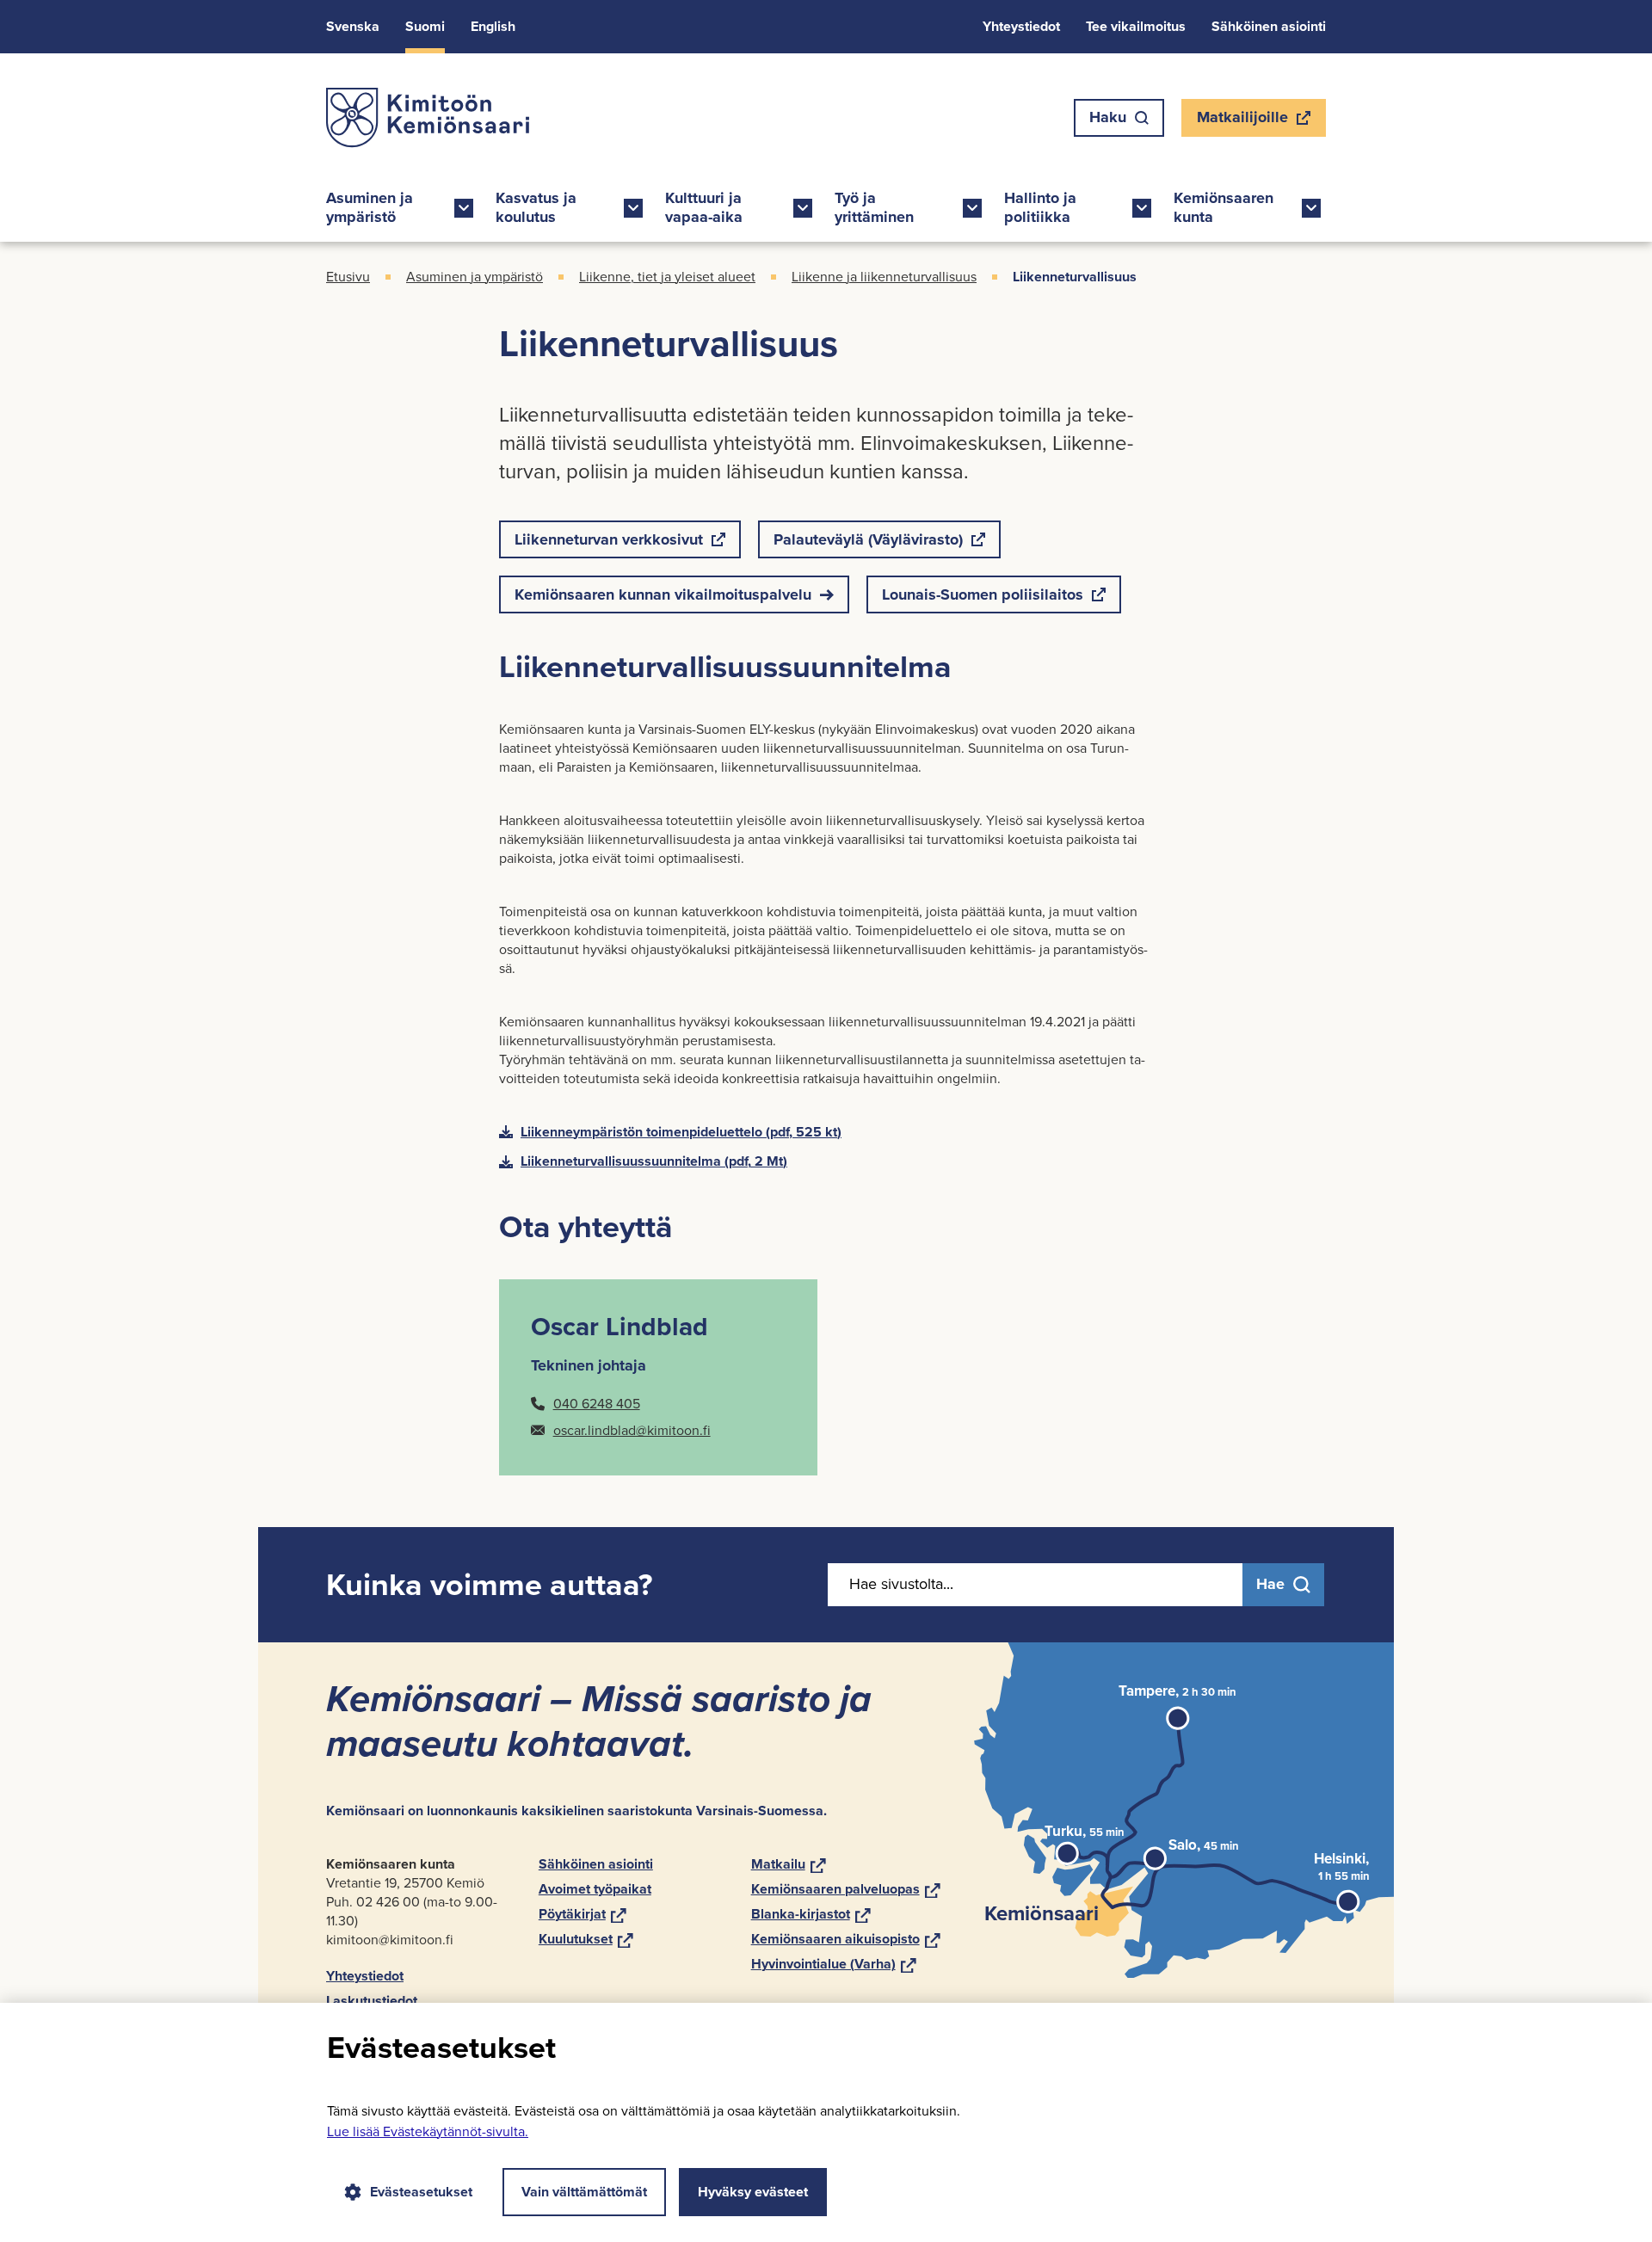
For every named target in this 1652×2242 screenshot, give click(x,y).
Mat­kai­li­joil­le (1242, 121)
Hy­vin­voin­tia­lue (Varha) (834, 1964)
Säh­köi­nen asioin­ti (1269, 26)
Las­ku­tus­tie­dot (372, 2001)
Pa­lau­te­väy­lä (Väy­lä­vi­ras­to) (868, 543)
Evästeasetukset (421, 2192)
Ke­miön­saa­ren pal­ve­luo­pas (846, 1889)
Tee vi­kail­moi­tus (1136, 26)
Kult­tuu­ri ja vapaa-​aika (704, 207)
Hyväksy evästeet (753, 2192)
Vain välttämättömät (584, 2192)
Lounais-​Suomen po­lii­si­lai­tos (982, 598)
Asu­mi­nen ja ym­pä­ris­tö (370, 207)
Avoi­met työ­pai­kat (595, 1889)
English (493, 26)
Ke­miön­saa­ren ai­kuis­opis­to (846, 1939)
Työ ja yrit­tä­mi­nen (874, 207)
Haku (1108, 117)
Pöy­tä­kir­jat (583, 1914)
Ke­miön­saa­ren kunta (1224, 207)
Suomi (425, 26)
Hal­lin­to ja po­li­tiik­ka (1040, 207)
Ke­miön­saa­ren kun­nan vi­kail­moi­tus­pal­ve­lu (663, 594)
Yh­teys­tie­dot (1021, 26)
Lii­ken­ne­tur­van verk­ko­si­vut (608, 543)
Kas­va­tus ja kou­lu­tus (536, 207)
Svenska (353, 26)
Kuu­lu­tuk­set (586, 1939)
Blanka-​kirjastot (811, 1914)
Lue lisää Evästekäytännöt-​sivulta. (428, 2131)
